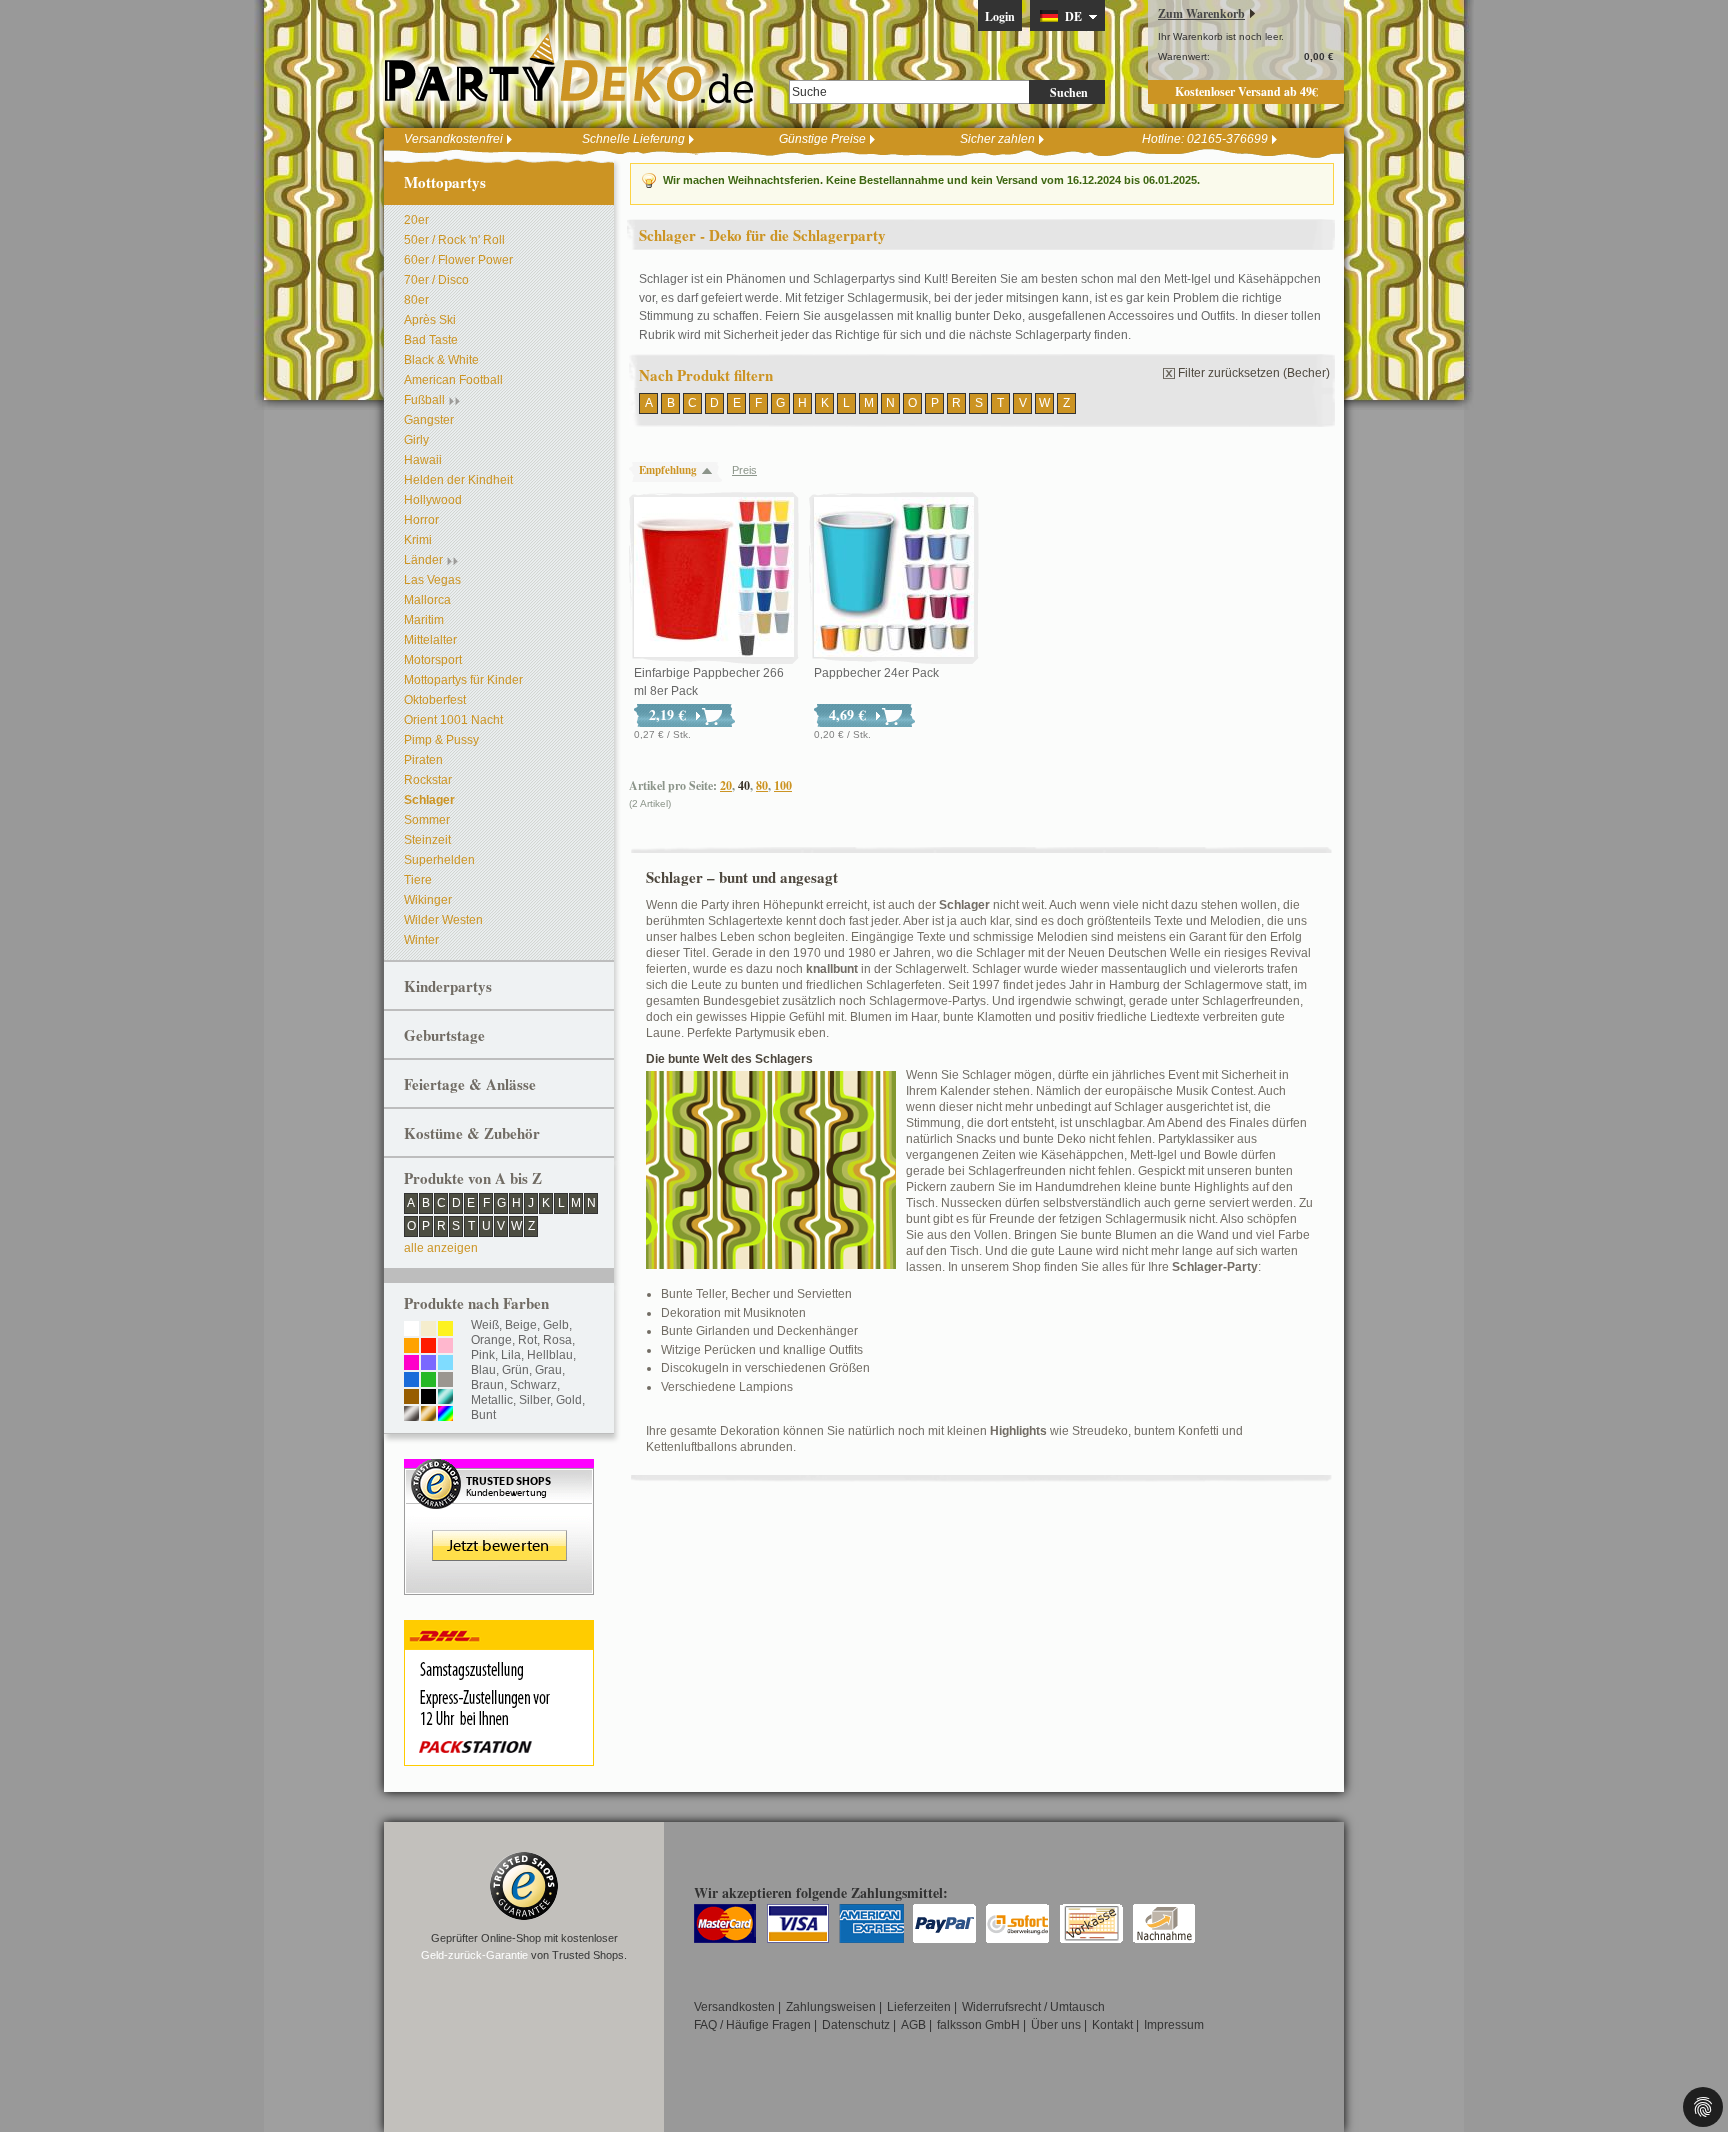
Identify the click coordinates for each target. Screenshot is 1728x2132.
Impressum (1174, 2025)
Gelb (556, 1325)
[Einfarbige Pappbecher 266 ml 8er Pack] (714, 578)
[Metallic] (445, 1398)
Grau (548, 1370)
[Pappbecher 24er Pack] (894, 578)
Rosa (557, 1340)
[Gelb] (445, 1330)
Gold (569, 1400)
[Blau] (411, 1381)
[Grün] (428, 1381)
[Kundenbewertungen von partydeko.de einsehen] (499, 1468)
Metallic (492, 1400)
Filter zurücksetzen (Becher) (1254, 373)
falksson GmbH (978, 2025)
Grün (515, 1370)
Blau (483, 1370)
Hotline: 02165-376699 (1205, 139)
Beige (521, 1325)
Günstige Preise (822, 139)
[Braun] (411, 1398)
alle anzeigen (441, 1248)
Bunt (483, 1415)
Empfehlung (668, 470)
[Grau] (445, 1381)
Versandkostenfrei (453, 139)
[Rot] (428, 1347)
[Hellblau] (445, 1364)
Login (1000, 16)
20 (726, 785)
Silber (534, 1400)
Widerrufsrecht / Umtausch (1033, 2007)
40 (744, 785)
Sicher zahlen (997, 139)
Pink (483, 1355)
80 (762, 785)
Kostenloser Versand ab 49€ (1246, 91)
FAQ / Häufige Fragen (752, 2025)
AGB (913, 2025)
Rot (527, 1340)
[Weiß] (411, 1330)
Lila (511, 1355)
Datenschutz (856, 2025)
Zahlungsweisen (831, 2007)
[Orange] (411, 1347)
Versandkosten (734, 2007)
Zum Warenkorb (1201, 13)
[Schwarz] (428, 1398)
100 (783, 785)
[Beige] (428, 1330)
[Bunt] (445, 1415)
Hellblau (550, 1355)
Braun (487, 1385)
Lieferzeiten (919, 2007)
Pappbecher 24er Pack (876, 673)
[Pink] (411, 1364)
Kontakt (1112, 2025)
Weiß (485, 1325)
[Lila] (428, 1364)
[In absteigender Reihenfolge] (712, 470)
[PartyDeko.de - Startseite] (569, 69)
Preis (744, 470)
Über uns (1056, 2025)
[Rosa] (445, 1347)
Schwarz (533, 1385)
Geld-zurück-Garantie (474, 1955)
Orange (491, 1340)
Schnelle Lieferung (633, 139)
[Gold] (428, 1415)
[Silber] (411, 1415)
